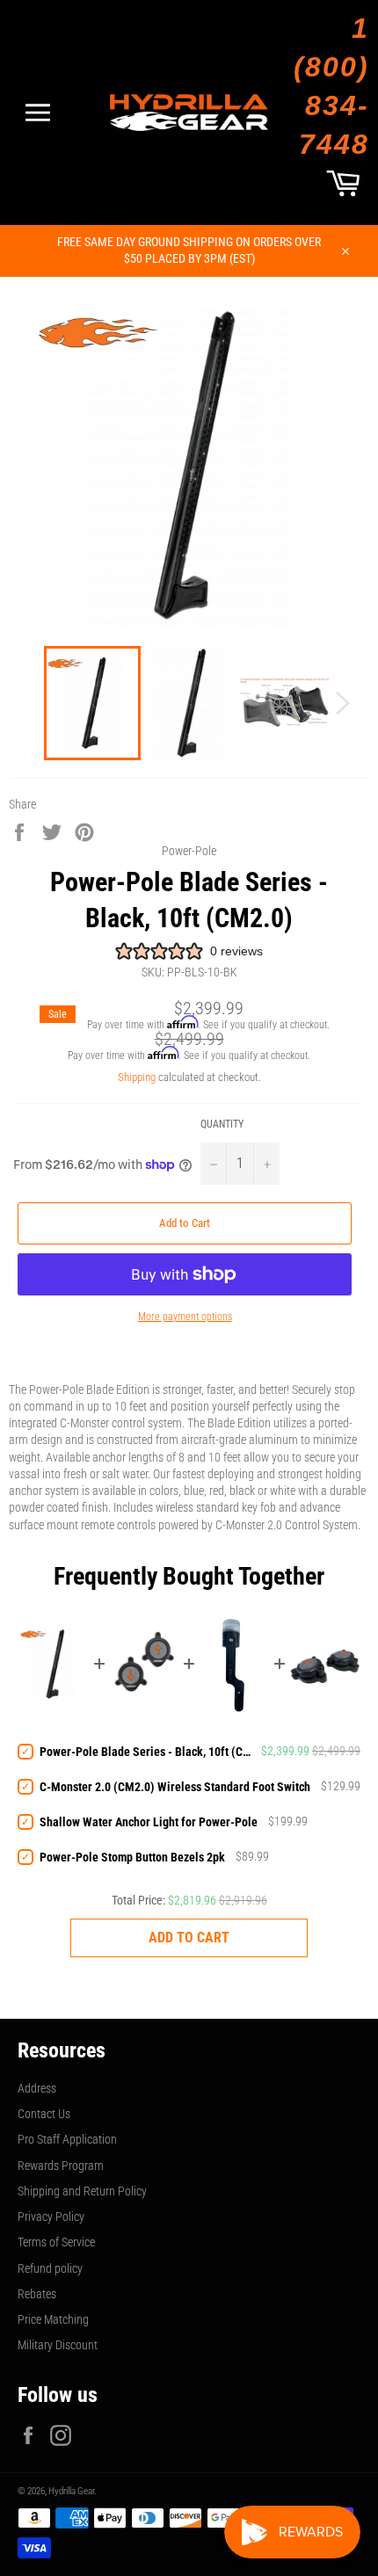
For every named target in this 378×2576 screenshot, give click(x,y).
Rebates (37, 2294)
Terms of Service (56, 2242)
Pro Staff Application (67, 2139)
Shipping (137, 1077)
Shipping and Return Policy (82, 2191)
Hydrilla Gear (71, 2491)
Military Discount (58, 2345)
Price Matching (53, 2319)
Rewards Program (61, 2166)
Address (37, 2088)
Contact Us (44, 2114)
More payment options (185, 1317)
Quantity (222, 1124)
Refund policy (50, 2268)
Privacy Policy (51, 2217)
